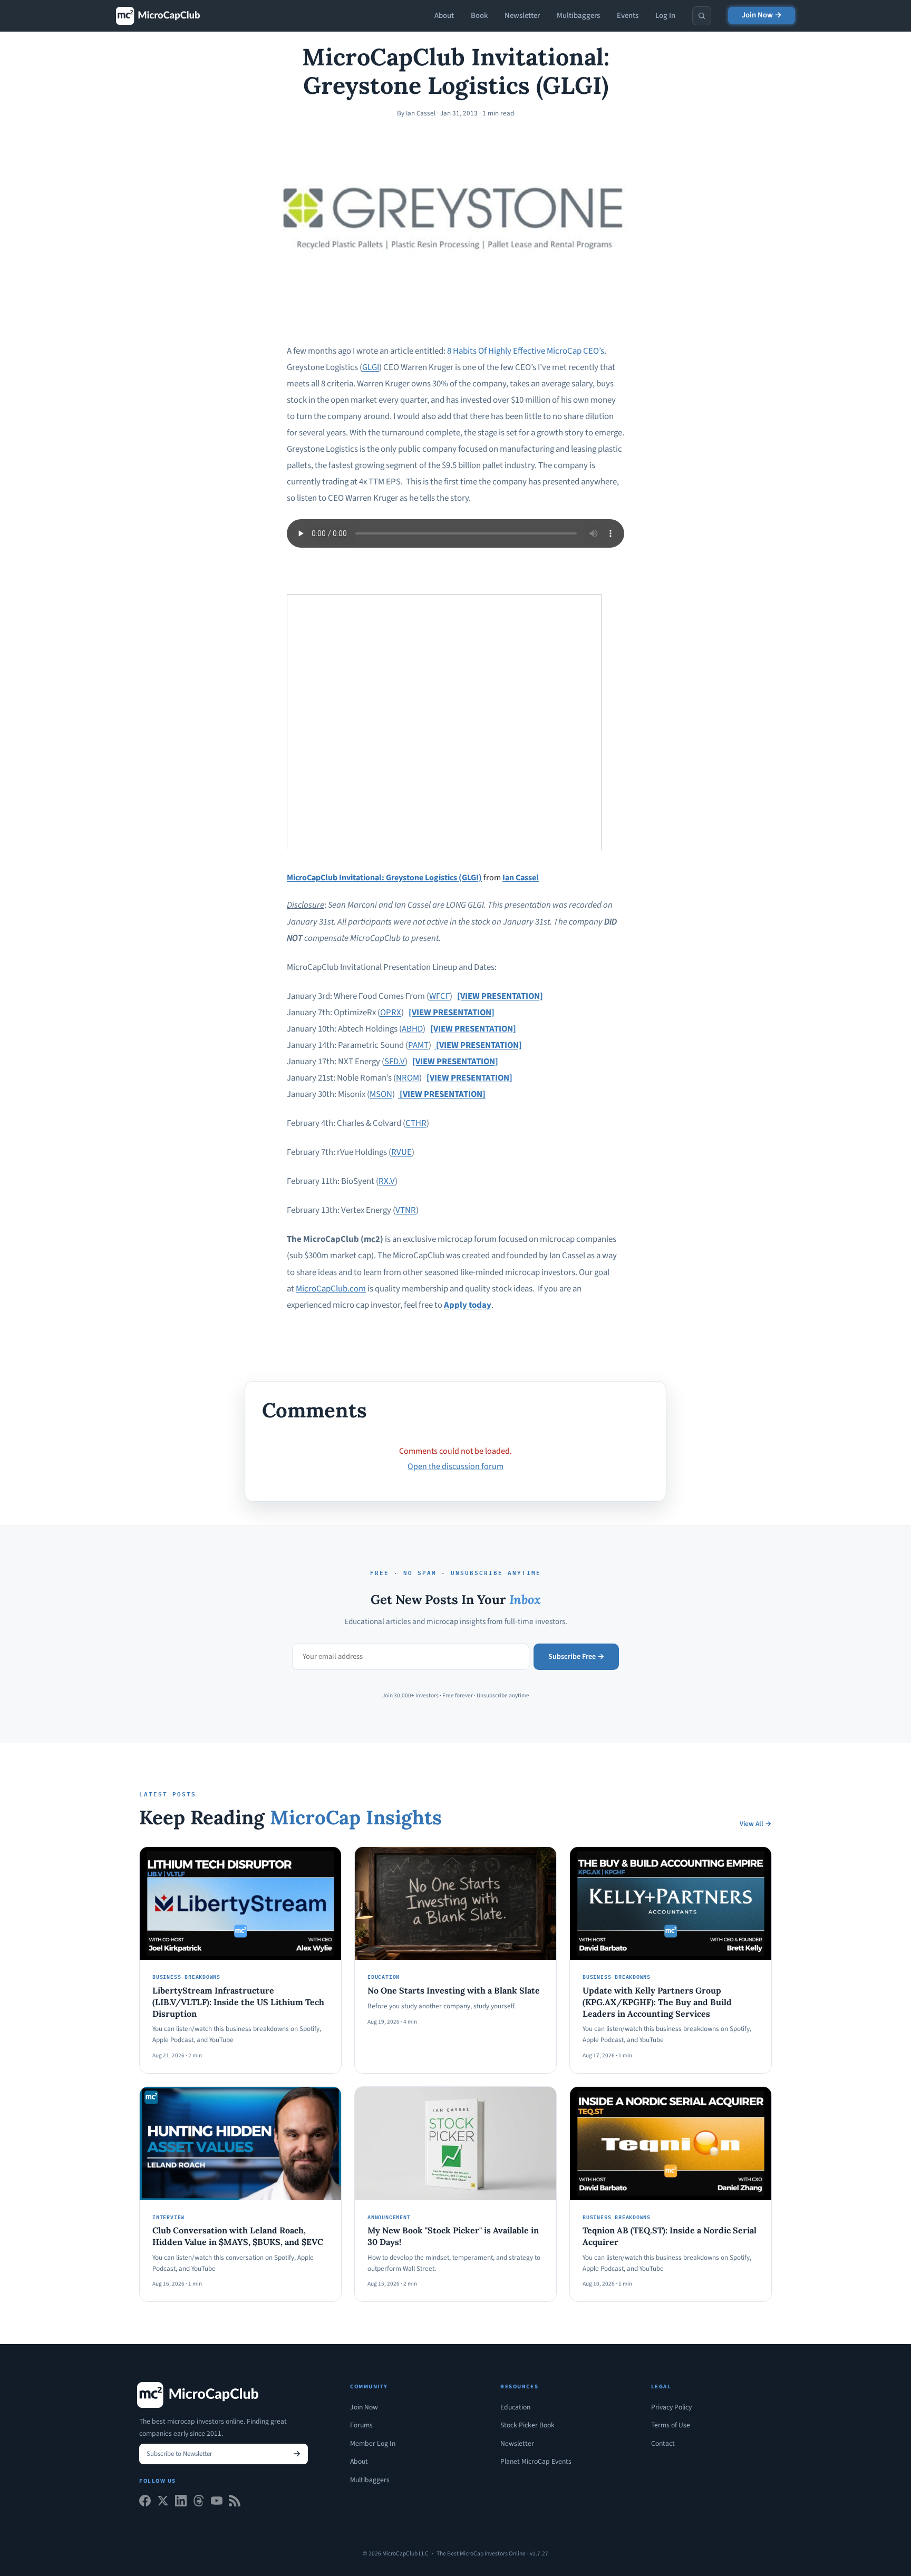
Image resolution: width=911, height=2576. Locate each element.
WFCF (439, 996)
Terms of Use (671, 2425)
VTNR (406, 1210)
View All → (756, 1824)
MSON (381, 1094)
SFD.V (395, 1062)
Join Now (364, 2407)
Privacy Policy (671, 2407)
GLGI (371, 367)
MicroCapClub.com (331, 1289)
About (444, 16)
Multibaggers (578, 16)
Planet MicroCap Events (536, 2461)
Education (515, 2407)
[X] (163, 2503)
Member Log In (373, 2443)
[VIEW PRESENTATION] (500, 996)
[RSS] (235, 2503)
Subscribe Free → (576, 1657)
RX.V (387, 1181)
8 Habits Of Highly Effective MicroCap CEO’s (526, 351)
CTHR (416, 1123)
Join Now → (762, 15)
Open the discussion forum (455, 1466)
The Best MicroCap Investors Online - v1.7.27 (492, 2554)
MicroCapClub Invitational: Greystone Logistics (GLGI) (384, 878)
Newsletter (522, 16)
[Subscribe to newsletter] (297, 2454)
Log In (665, 16)
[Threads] (199, 2503)
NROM (408, 1078)
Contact (663, 2443)
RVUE (401, 1152)
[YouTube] (217, 2503)
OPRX (391, 1013)
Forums (361, 2425)
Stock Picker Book (527, 2425)
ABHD (412, 1029)
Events (628, 16)
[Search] (702, 16)
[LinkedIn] (181, 2503)
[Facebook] (145, 2503)
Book (479, 16)
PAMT (418, 1045)
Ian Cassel (521, 878)
